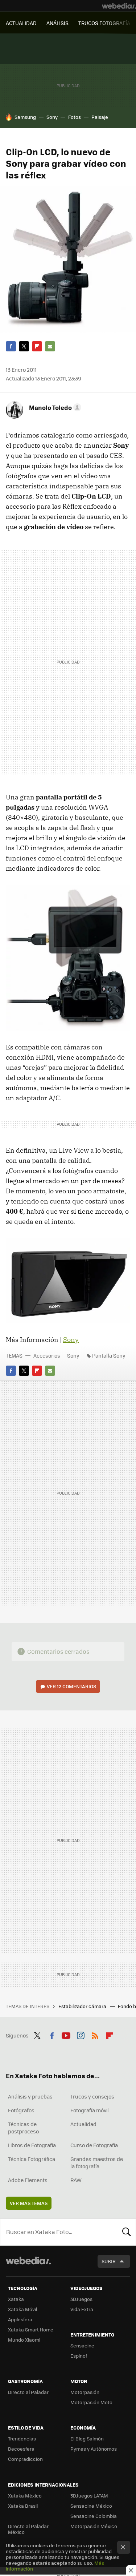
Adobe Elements (28, 2180)
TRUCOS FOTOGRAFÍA (104, 23)
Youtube (66, 2035)
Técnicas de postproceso (23, 2128)
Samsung (25, 117)
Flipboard (37, 346)
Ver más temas (29, 2203)
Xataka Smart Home (31, 2329)
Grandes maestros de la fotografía (97, 2162)
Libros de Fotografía (32, 2145)
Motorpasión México (94, 2526)
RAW (76, 2180)
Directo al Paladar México (28, 2529)
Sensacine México (91, 2506)
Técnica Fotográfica (32, 2159)
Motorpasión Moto (91, 2402)
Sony (52, 117)
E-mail (50, 346)
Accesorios (47, 1355)
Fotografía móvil (90, 2110)
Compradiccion (25, 2459)
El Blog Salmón (87, 2438)
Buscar (127, 2232)
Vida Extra (82, 2309)
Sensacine (82, 2345)
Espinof (79, 2356)
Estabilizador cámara (83, 2006)
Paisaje (100, 117)
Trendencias (22, 2438)
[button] (54, 407)
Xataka (16, 2299)
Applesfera (20, 2319)
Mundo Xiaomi (24, 2340)
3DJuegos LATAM (89, 2496)
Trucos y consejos (92, 2096)
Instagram (81, 2035)
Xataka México (25, 2496)
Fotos (75, 117)
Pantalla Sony (109, 1355)
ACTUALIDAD (21, 23)
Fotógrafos (21, 2110)
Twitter (24, 346)
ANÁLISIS (57, 23)
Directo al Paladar (28, 2392)
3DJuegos (81, 2299)
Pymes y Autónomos (94, 2449)
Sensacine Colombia (94, 2516)
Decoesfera (21, 2449)
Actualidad (83, 2124)
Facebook (11, 346)
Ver (71, 1686)
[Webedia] (119, 6)
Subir (109, 2261)
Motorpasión (85, 2392)
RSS (95, 2035)
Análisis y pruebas (30, 2096)
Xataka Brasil (23, 2506)
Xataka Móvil (22, 2309)
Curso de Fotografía (94, 2145)
